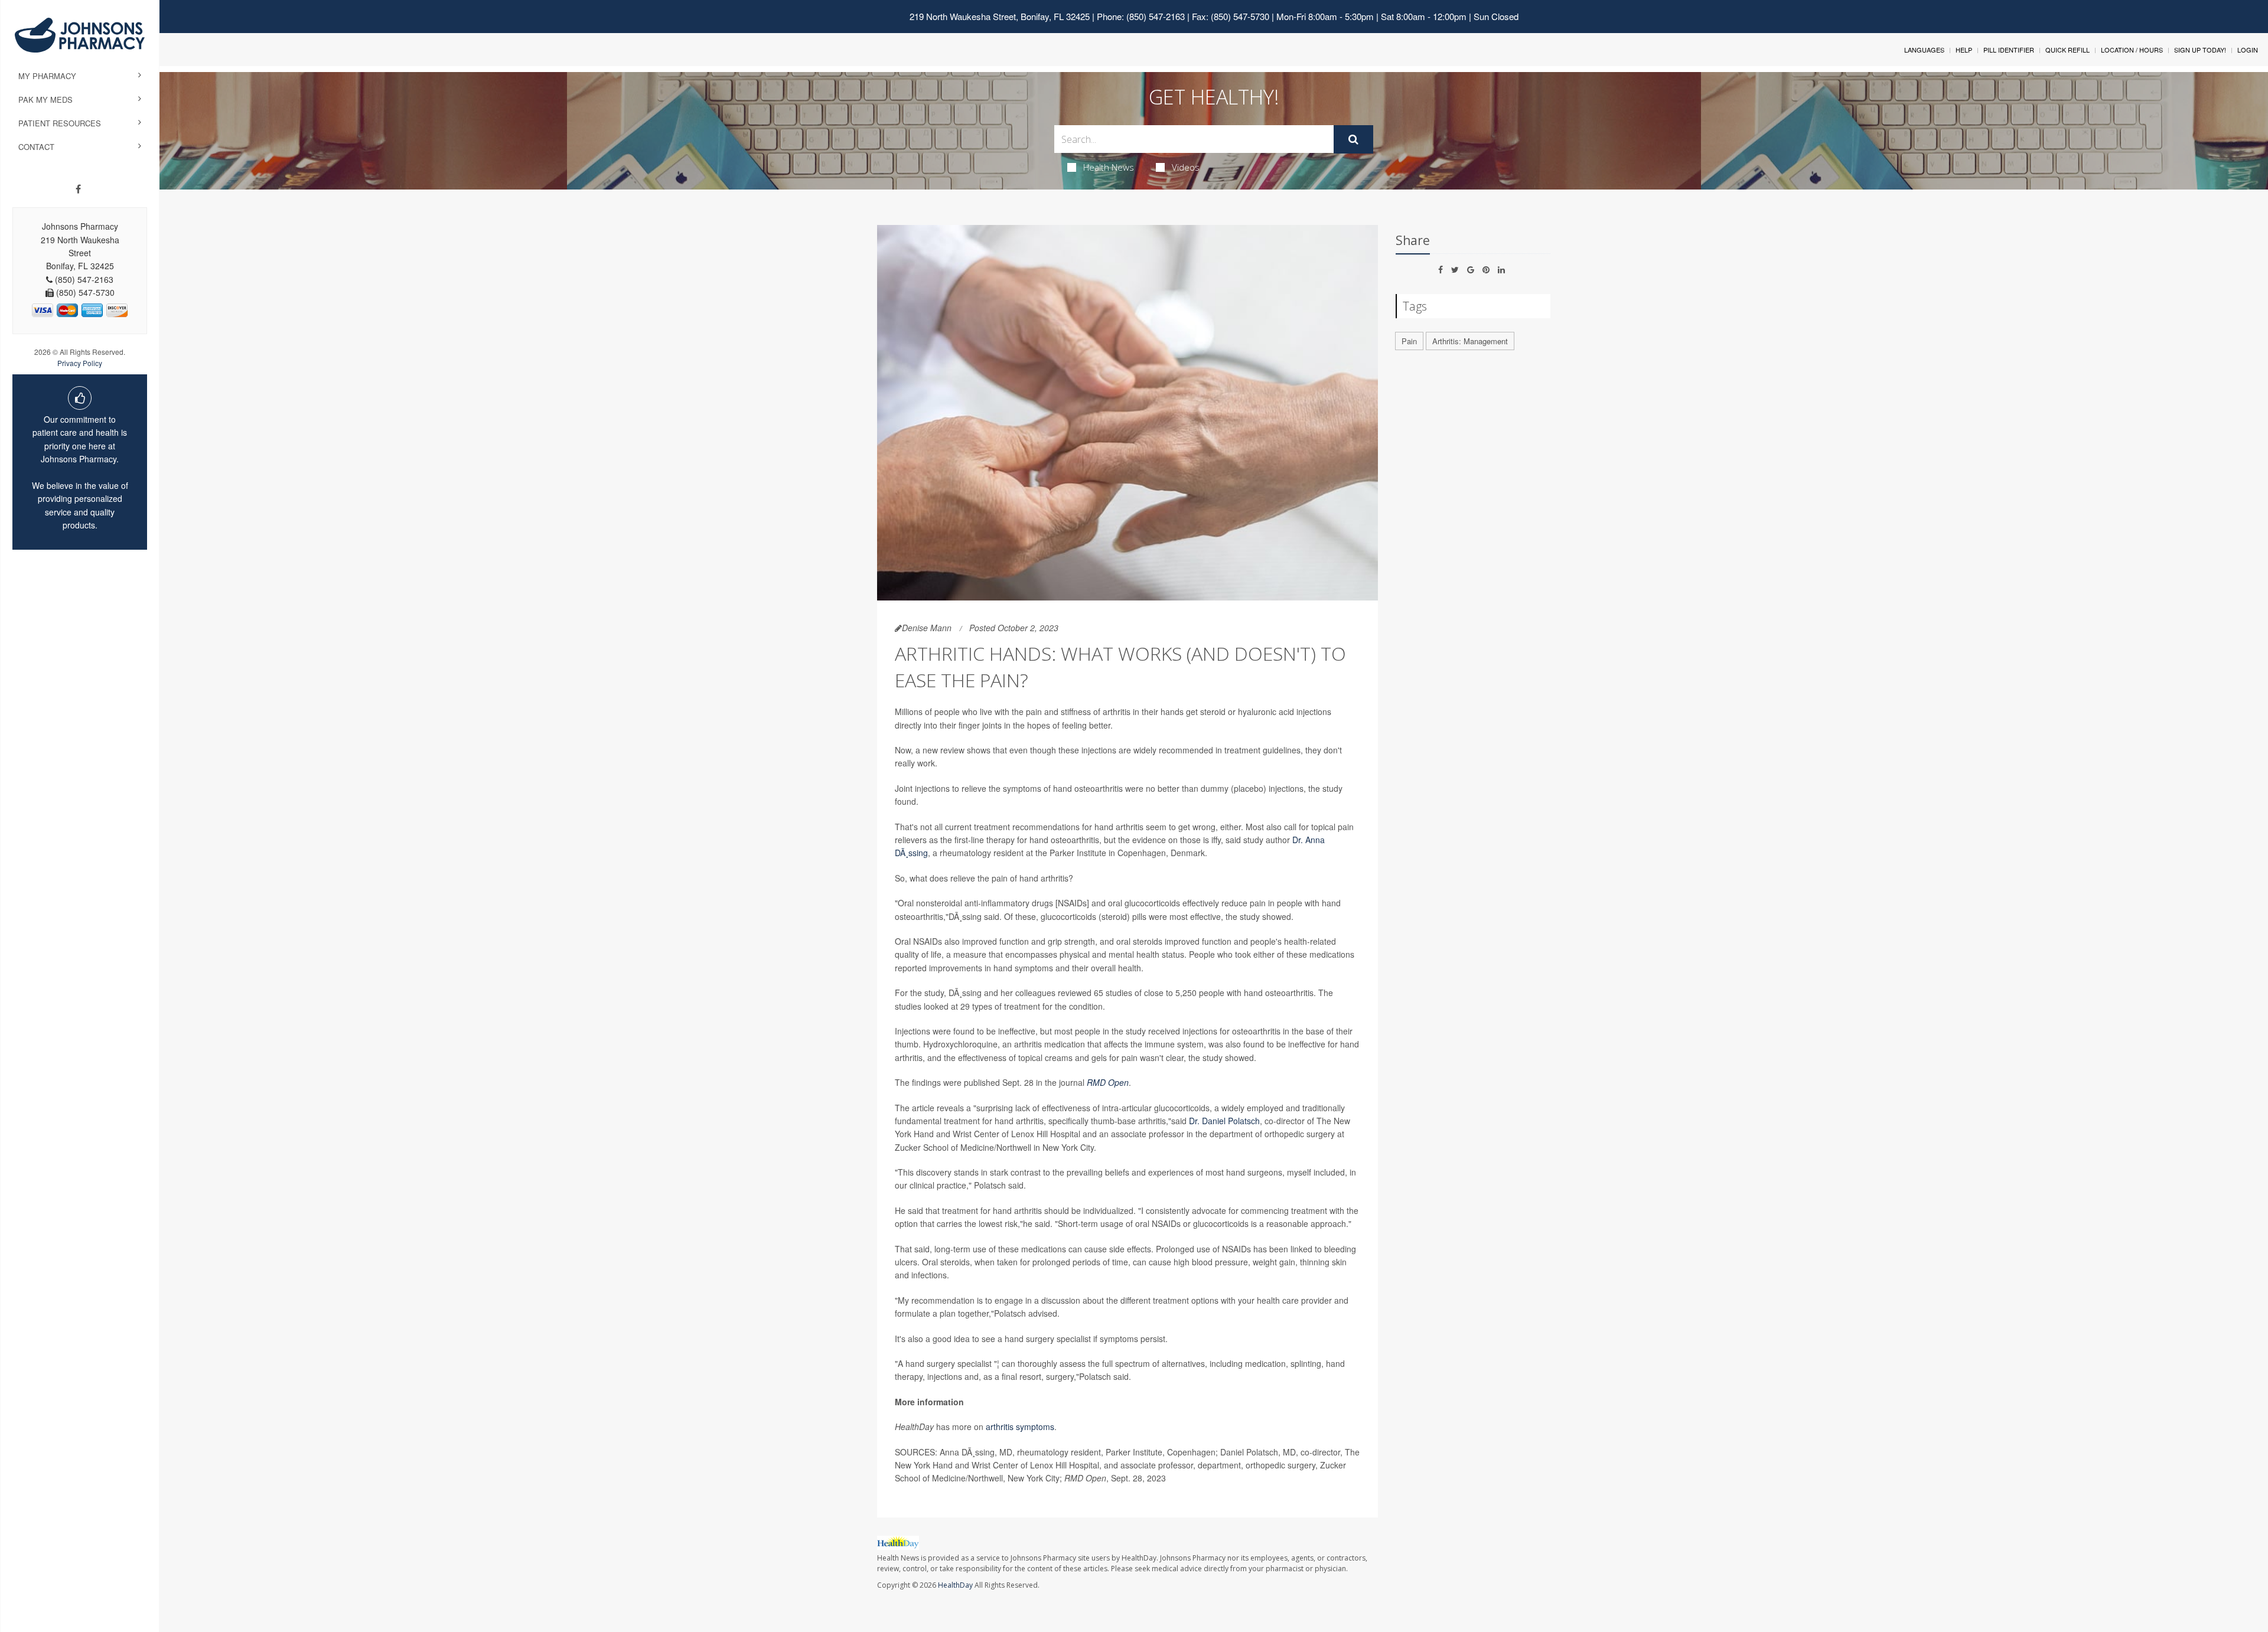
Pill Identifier (2009, 50)
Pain (1409, 341)
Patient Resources (60, 123)
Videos (1186, 167)
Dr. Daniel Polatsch (1224, 1121)
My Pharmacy (47, 76)
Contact (36, 147)
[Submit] (1353, 139)
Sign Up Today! (2200, 50)
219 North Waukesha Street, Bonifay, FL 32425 (1000, 16)
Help (1964, 50)
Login (2248, 50)
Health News (1109, 167)
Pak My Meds (45, 99)
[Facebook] (78, 189)
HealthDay (955, 1585)
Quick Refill (2067, 50)
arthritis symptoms (1020, 1427)
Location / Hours (2132, 50)
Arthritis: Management (1470, 341)
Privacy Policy (80, 363)
